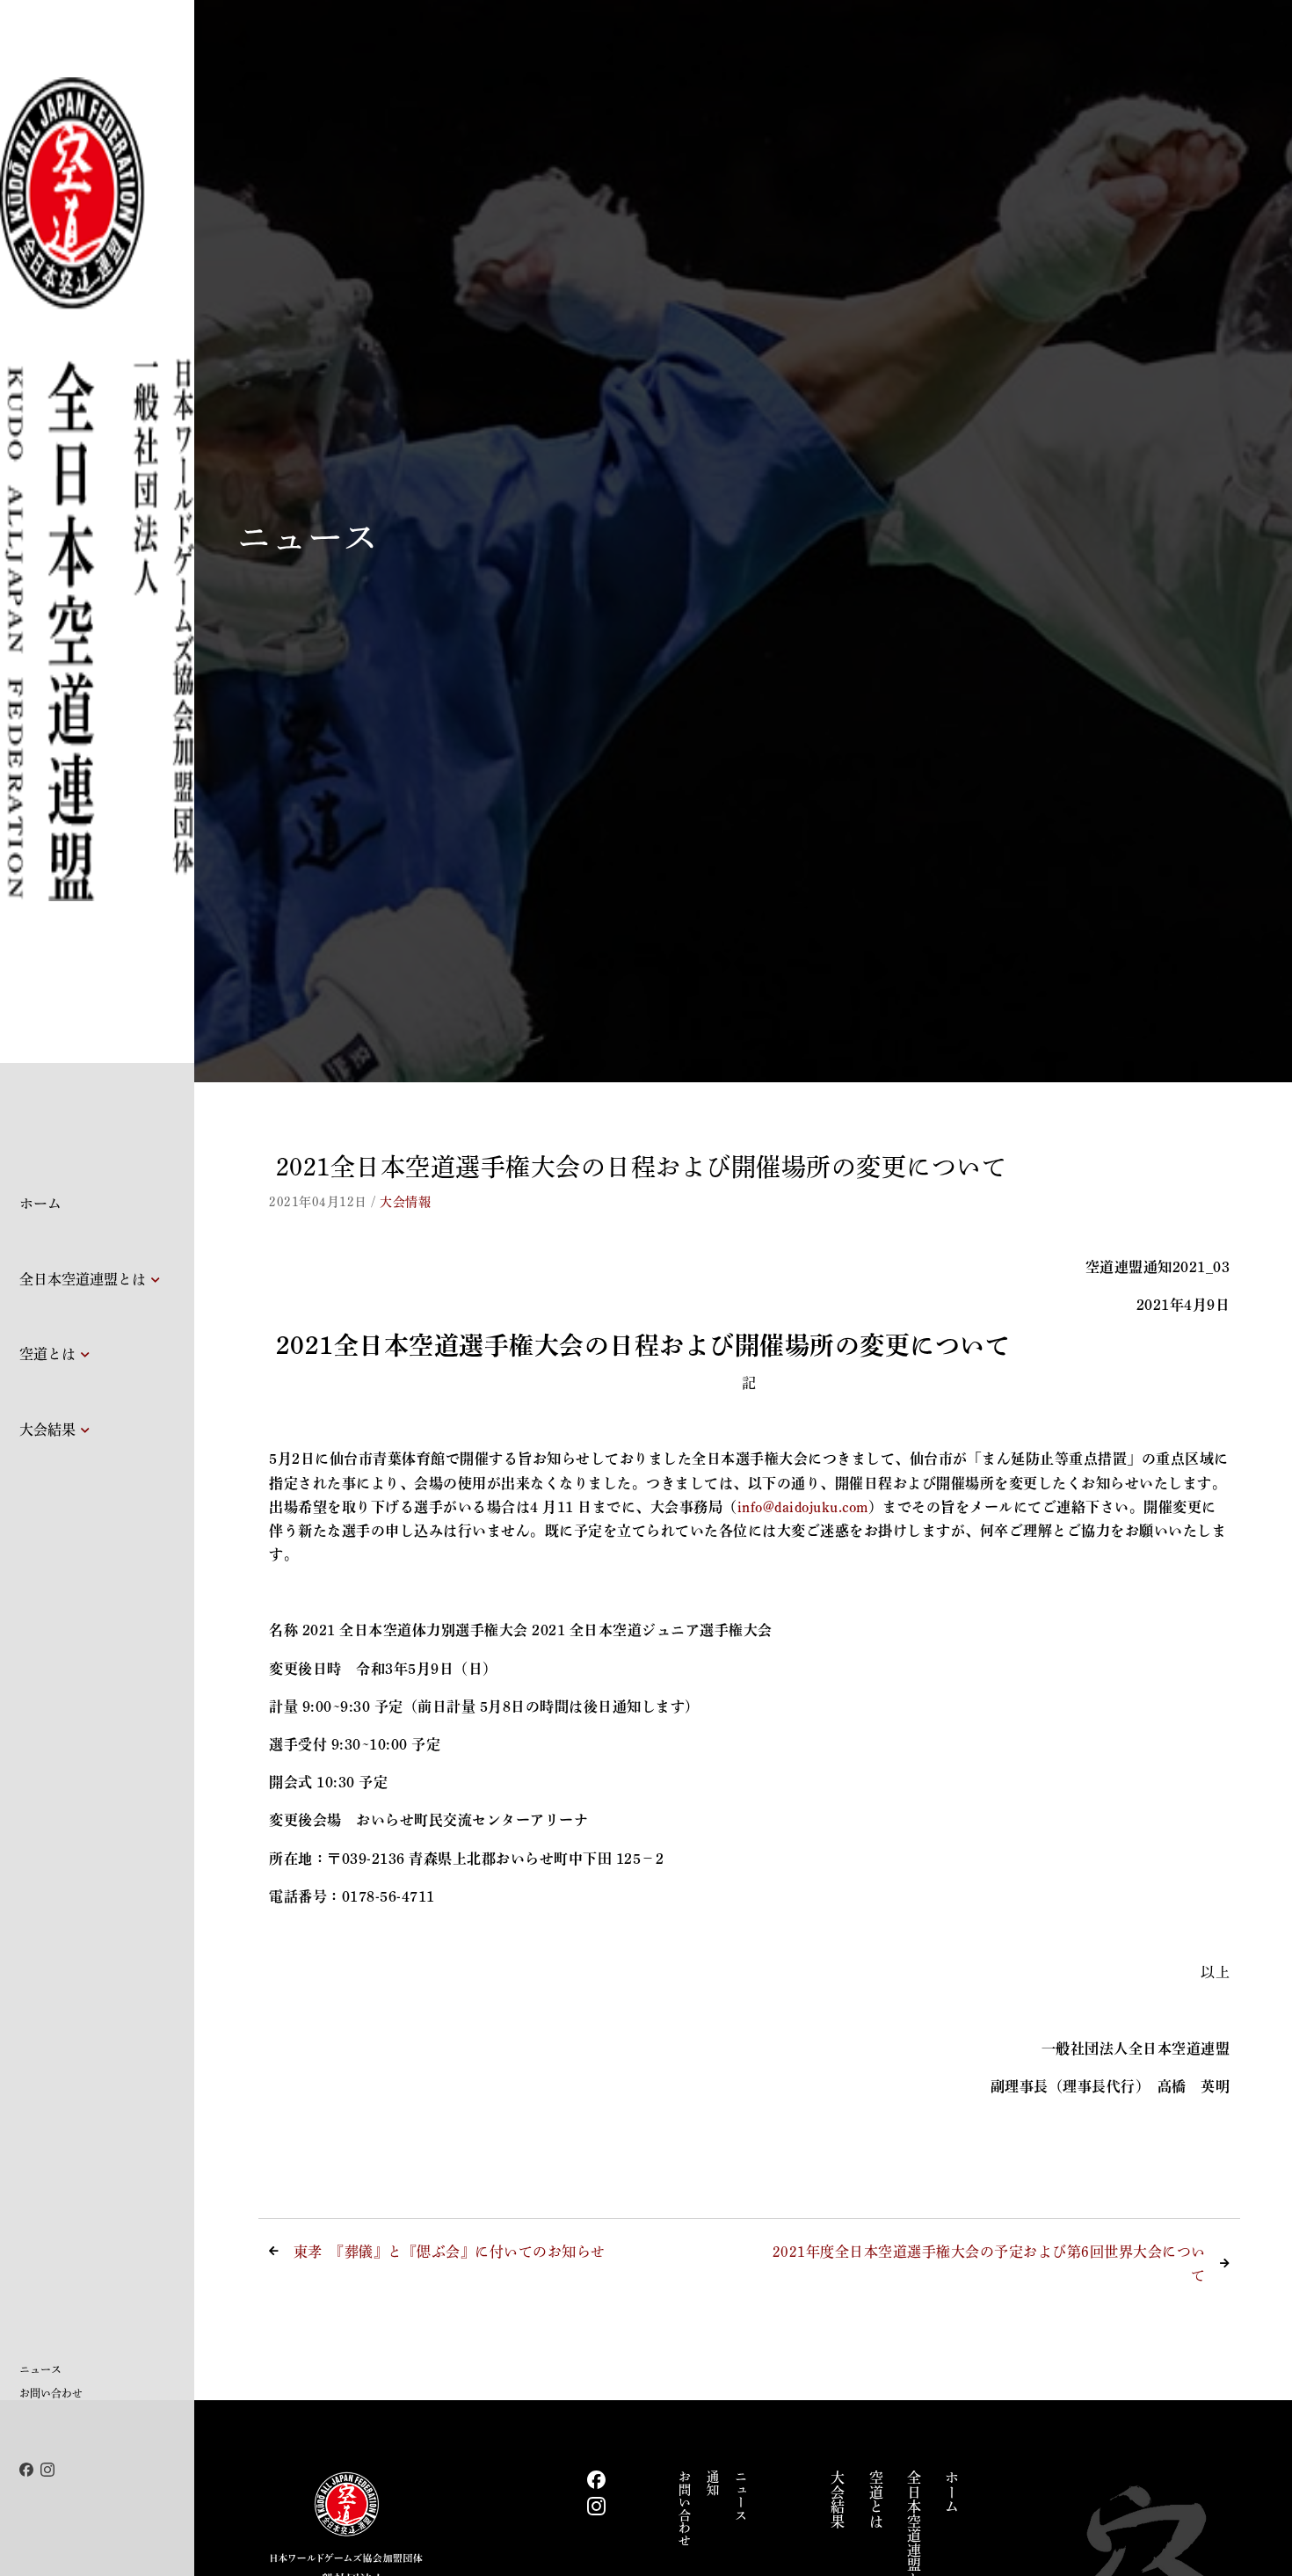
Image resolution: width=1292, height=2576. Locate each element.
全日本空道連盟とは (83, 1279)
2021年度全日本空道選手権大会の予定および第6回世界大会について (989, 2263)
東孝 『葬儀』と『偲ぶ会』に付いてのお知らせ (450, 2252)
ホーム (40, 1204)
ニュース (40, 2369)
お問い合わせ (51, 2393)
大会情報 (405, 1202)
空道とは (47, 1354)
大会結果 (47, 1430)
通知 (713, 2483)
